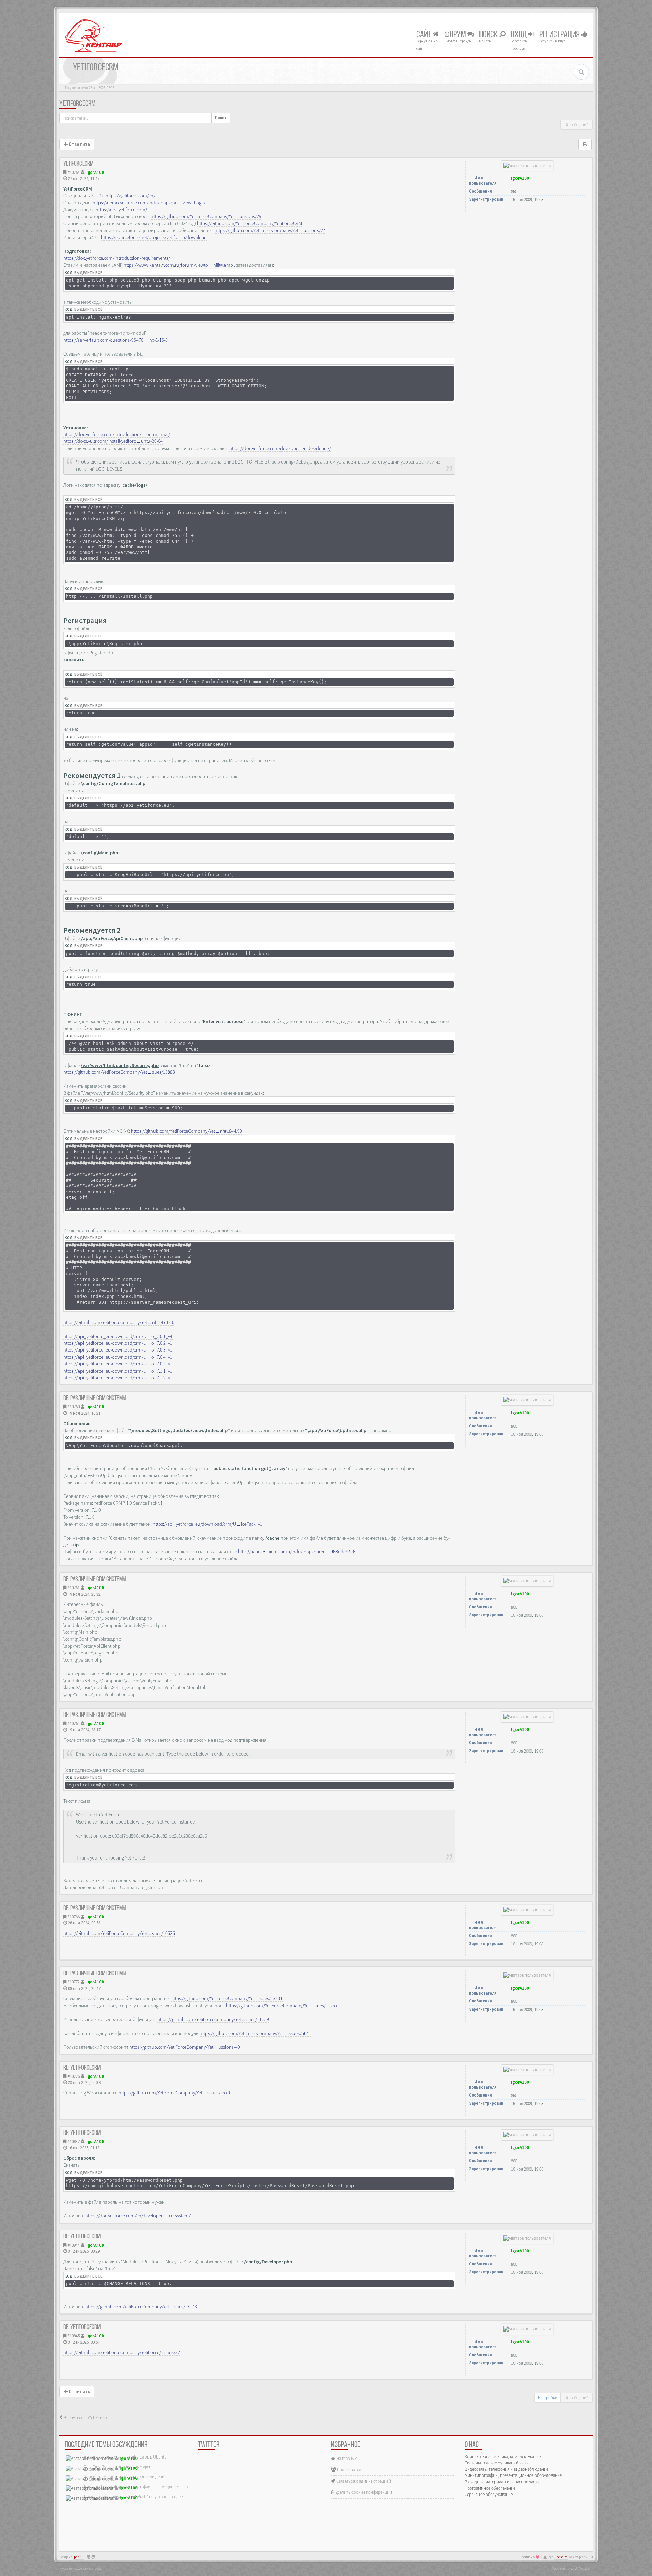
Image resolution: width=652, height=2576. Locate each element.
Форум (456, 35)
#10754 (74, 172)
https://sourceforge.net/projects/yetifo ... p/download (154, 237)
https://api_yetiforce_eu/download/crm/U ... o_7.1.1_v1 (118, 1371)
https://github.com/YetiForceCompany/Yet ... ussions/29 (206, 216)
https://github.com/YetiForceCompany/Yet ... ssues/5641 (255, 2033)
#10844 (74, 2245)
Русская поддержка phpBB (80, 2568)
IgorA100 (95, 172)
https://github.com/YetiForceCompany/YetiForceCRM (249, 223)
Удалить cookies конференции (363, 2492)
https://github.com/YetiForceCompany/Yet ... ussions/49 (185, 2047)
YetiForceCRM (78, 104)
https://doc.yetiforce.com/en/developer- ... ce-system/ (138, 2216)
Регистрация (560, 35)
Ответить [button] (79, 144)
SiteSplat (561, 2557)
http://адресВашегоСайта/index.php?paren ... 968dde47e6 (297, 1552)
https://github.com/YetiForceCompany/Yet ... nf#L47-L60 (119, 1322)
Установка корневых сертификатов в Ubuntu (125, 2457)
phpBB (79, 2557)
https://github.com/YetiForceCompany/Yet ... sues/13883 (119, 1072)
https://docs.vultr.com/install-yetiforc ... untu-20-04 (113, 441)
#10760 (74, 1407)
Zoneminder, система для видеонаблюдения (125, 2477)
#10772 (74, 1982)
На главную (346, 2458)
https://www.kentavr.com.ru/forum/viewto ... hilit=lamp (178, 265)
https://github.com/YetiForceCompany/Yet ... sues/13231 (227, 1998)
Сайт (424, 35)
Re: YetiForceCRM (82, 2068)
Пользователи (350, 2470)
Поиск (489, 35)
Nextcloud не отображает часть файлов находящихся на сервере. (144, 2487)
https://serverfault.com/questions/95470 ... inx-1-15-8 (115, 340)
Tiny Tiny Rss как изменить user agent (118, 2467)
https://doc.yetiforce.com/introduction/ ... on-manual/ (117, 434)
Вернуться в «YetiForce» (85, 2418)
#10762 (74, 1724)
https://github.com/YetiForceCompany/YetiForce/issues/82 (122, 2352)
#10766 (74, 1917)
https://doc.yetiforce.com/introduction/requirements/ (117, 258)
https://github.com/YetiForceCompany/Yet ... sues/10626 (119, 1933)
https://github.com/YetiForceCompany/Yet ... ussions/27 (270, 230)
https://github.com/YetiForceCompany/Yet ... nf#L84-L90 (187, 1131)
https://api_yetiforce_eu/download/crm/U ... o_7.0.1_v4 (118, 1336)
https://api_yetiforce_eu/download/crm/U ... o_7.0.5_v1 (118, 1364)
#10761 (74, 1588)
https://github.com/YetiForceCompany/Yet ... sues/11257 (282, 2006)
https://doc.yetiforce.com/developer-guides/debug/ (280, 448)
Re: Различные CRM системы (95, 1398)
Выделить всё (88, 273)
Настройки (548, 2398)
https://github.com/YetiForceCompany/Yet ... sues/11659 (213, 2019)
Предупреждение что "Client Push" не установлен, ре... (135, 2496)
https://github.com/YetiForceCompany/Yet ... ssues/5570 (174, 2093)
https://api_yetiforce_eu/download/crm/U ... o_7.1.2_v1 (118, 1378)
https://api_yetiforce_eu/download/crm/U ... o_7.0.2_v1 (118, 1343)
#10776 (74, 2076)
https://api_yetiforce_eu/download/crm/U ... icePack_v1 (208, 1524)
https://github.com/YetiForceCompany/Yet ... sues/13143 (141, 2307)
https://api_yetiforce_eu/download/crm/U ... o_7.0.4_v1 (118, 1357)
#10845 (74, 2336)
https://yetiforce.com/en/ (130, 196)
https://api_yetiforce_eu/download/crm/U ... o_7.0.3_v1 (118, 1350)
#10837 (74, 2142)
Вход (520, 35)
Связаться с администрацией (363, 2481)
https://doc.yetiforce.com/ (121, 210)
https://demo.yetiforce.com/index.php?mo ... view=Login (149, 203)
